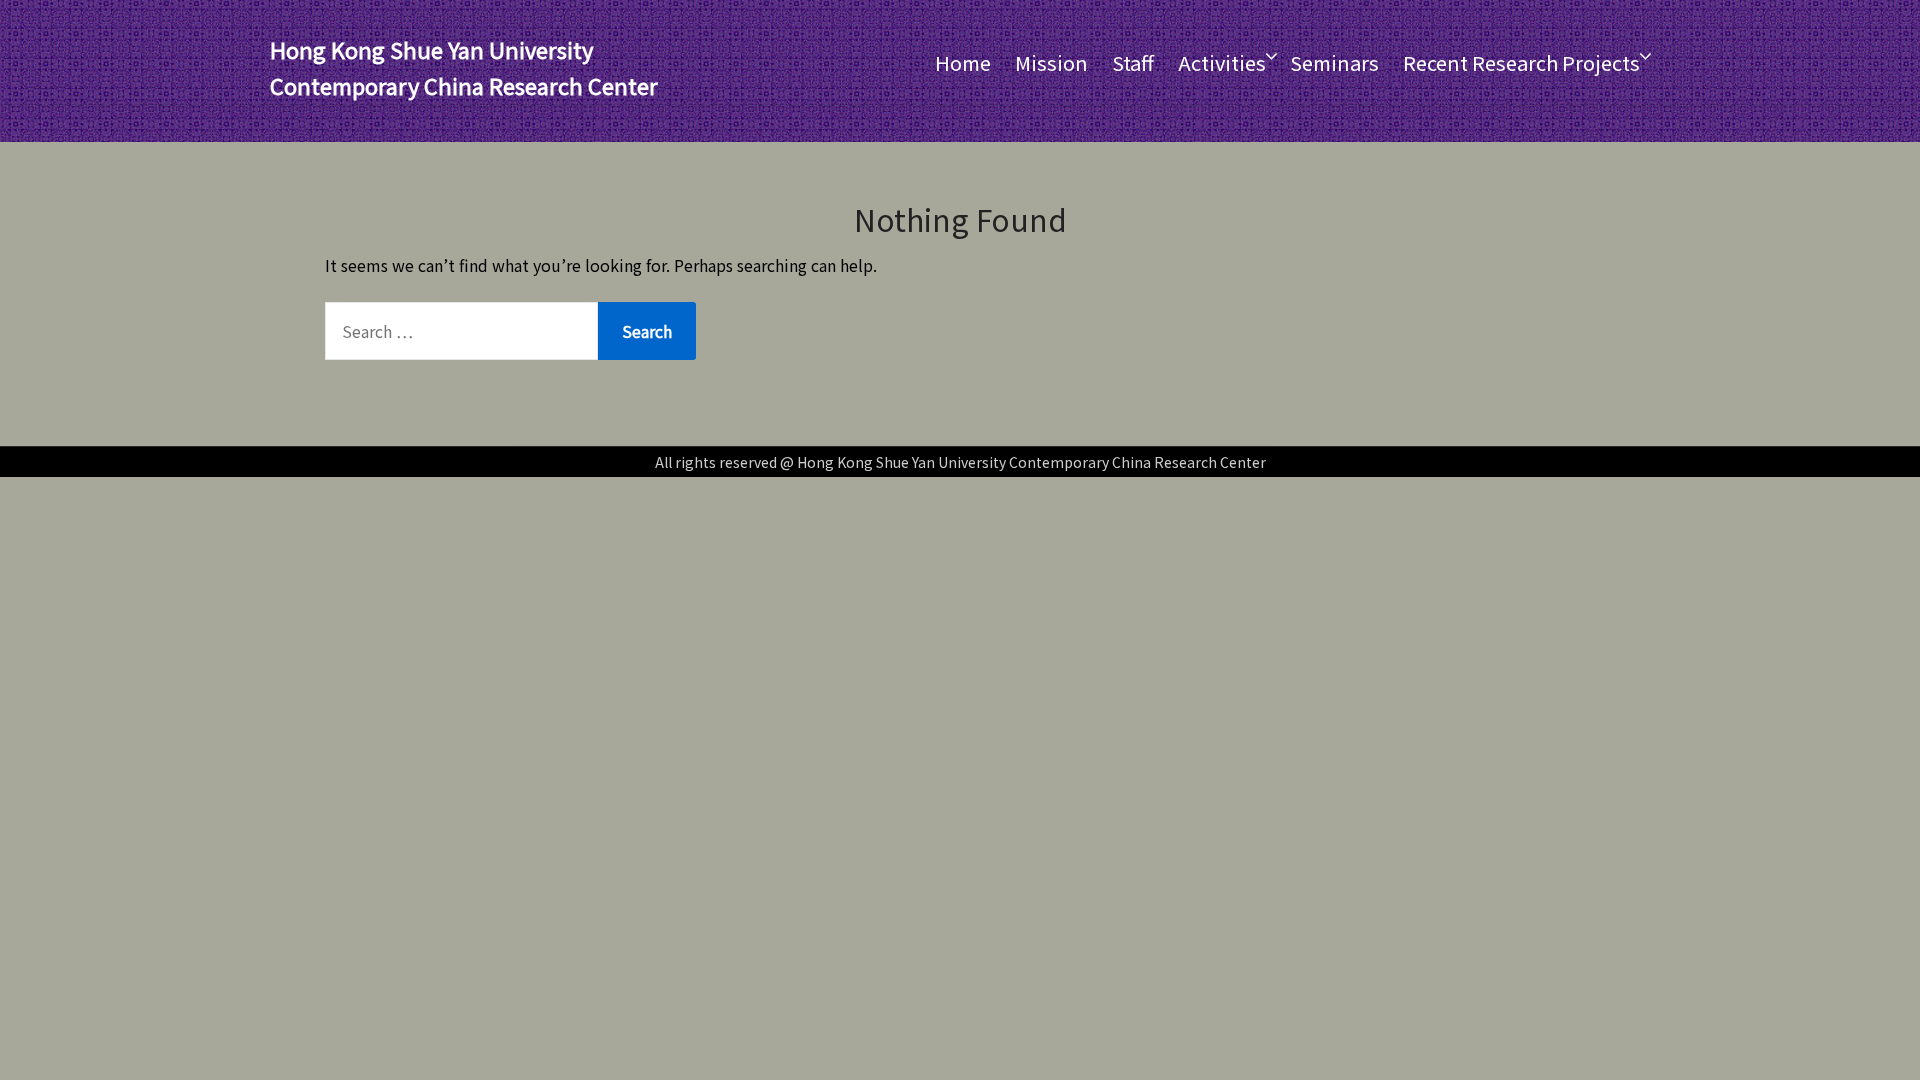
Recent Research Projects (1521, 62)
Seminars (1334, 62)
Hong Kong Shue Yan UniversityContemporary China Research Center (464, 67)
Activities (1222, 62)
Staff (1133, 62)
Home (963, 62)
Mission (1051, 62)
